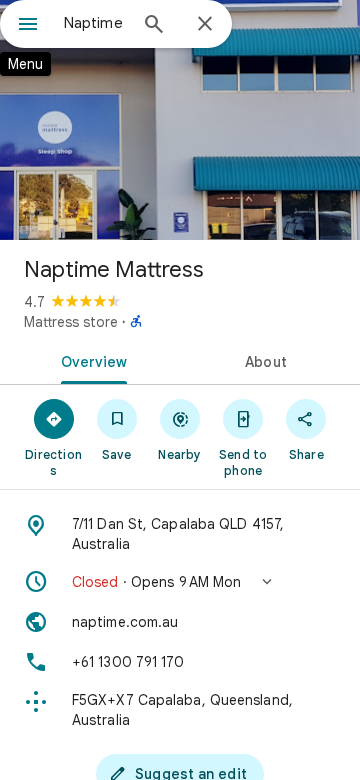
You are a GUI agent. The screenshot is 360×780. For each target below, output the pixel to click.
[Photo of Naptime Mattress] (180, 120)
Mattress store (71, 322)
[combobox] (95, 23)
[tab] (90, 360)
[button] (180, 582)
